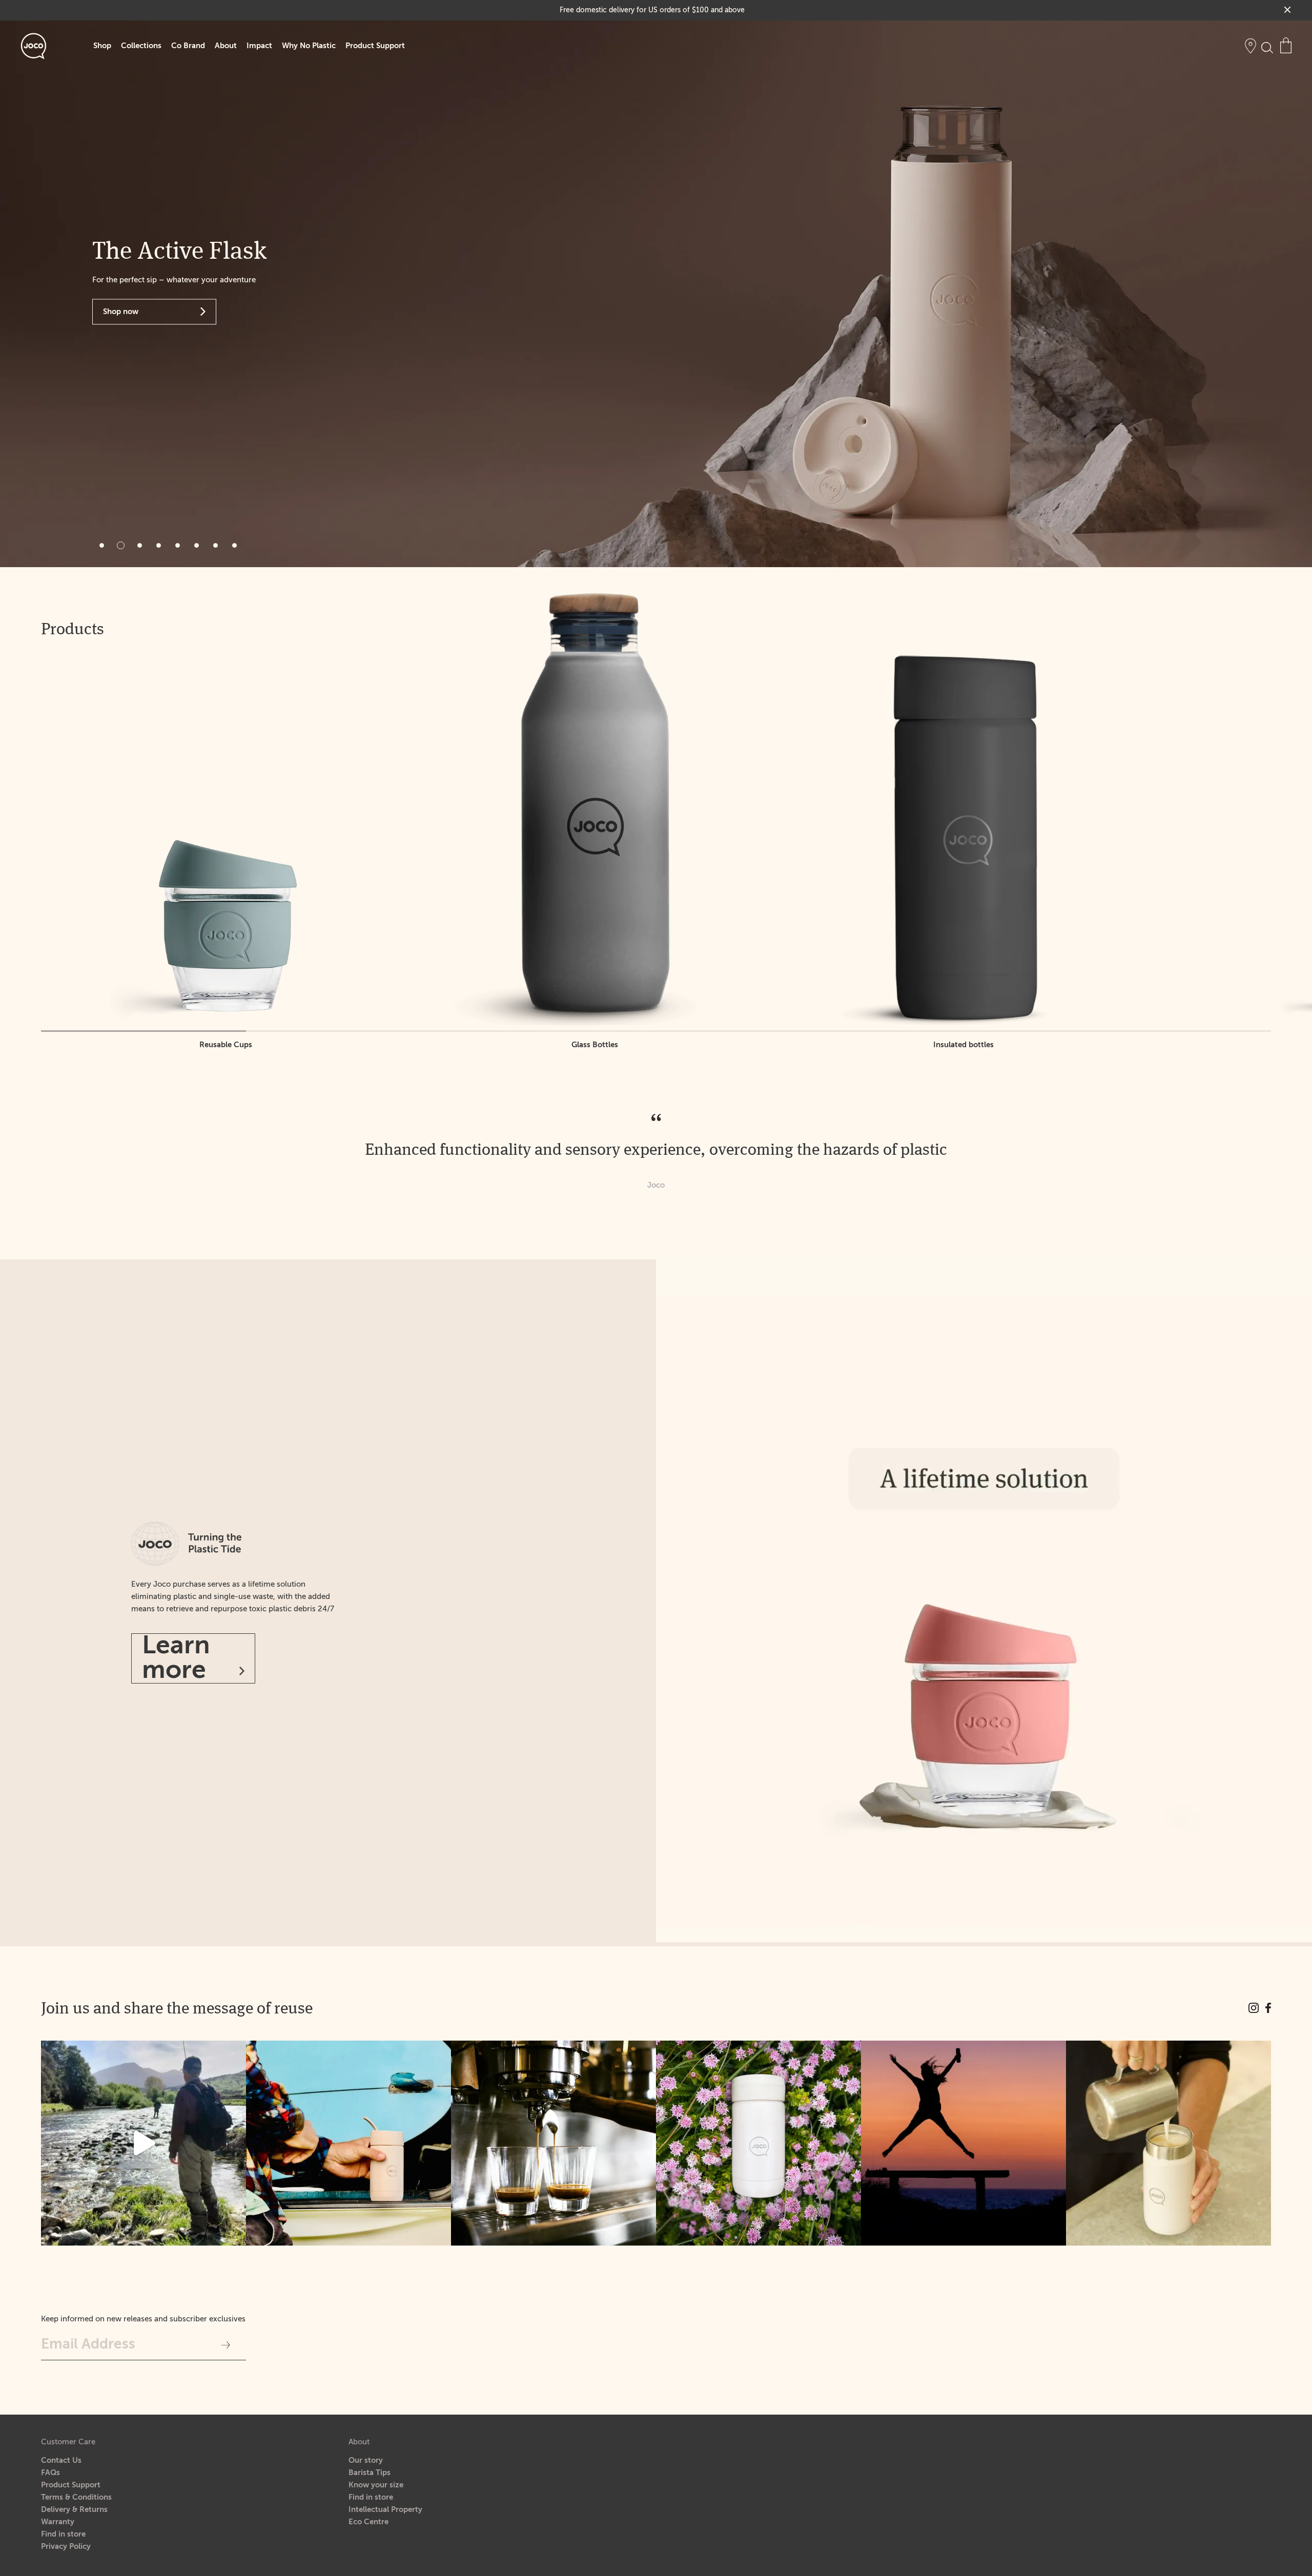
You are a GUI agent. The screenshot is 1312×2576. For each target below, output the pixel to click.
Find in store (63, 2534)
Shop (102, 46)
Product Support (375, 46)
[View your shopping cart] (1286, 45)
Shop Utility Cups (134, 311)
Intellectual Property (385, 2510)
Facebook (1268, 2008)
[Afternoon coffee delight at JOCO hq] (553, 2143)
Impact (259, 46)
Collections (141, 46)
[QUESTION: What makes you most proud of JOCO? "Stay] (963, 2143)
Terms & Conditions (76, 2497)
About (226, 46)
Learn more (176, 1658)
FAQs (50, 2473)
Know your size (376, 2485)
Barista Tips (370, 2473)
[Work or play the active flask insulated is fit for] (348, 2143)
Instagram (1254, 2008)
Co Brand (188, 46)
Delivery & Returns (74, 2510)
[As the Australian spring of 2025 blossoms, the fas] (758, 2143)
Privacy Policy (66, 2547)
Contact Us (61, 2460)
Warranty (58, 2522)
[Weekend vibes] (143, 2143)
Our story (366, 2460)
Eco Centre (368, 2522)
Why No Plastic (309, 46)
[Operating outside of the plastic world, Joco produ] (1168, 2143)
